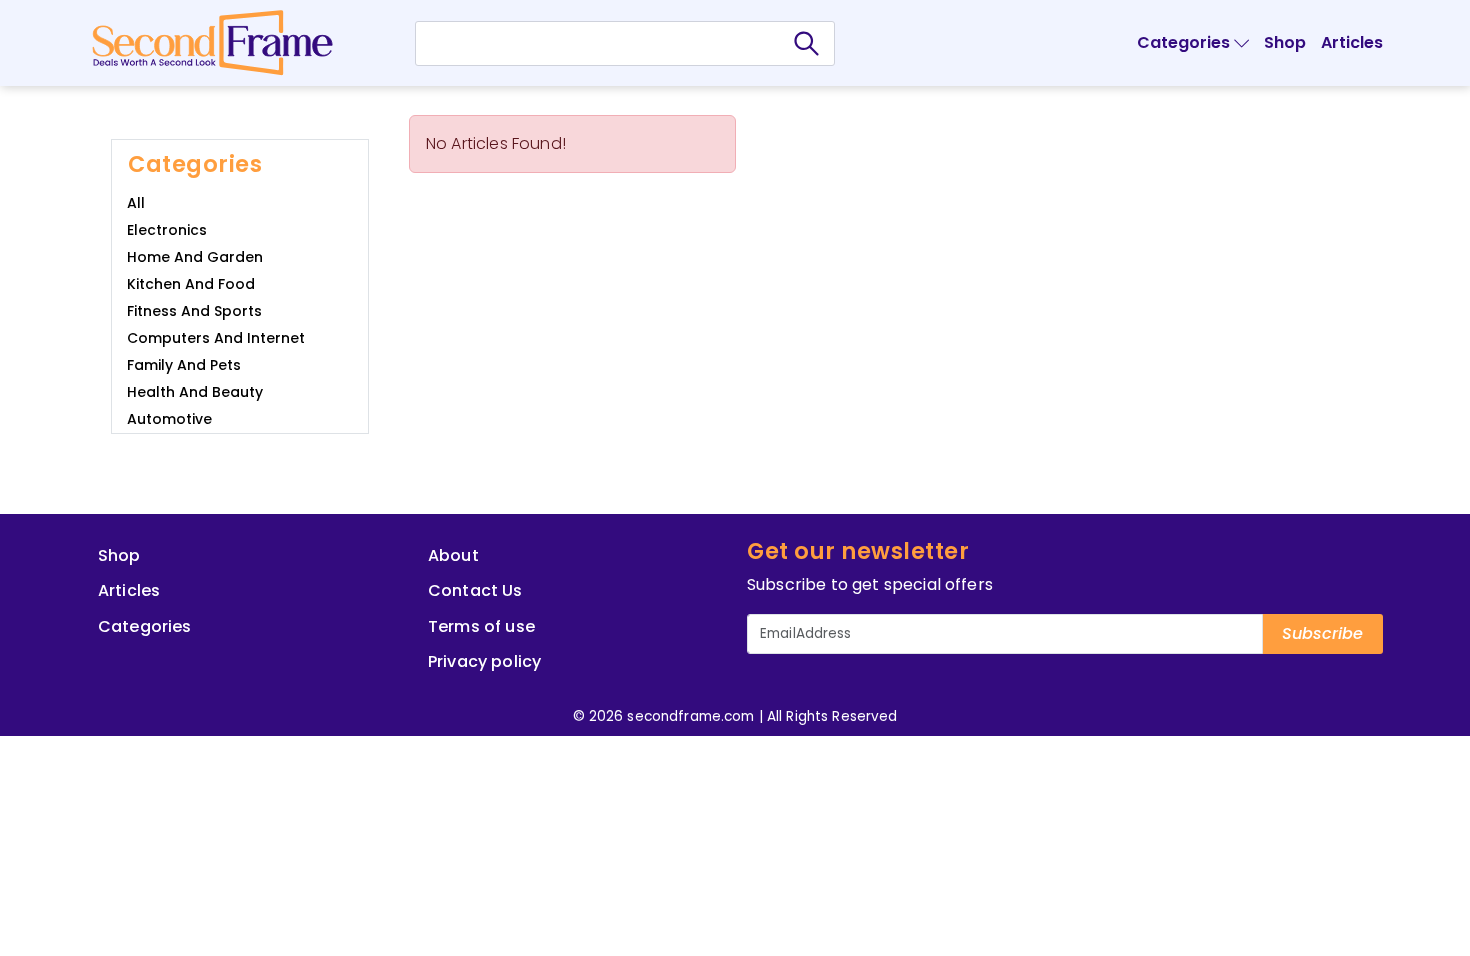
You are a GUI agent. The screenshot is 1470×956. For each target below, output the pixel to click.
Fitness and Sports (194, 311)
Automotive (169, 419)
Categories (145, 626)
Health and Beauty (195, 392)
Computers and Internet (216, 338)
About (453, 555)
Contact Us (475, 590)
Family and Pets (184, 365)
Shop (1285, 42)
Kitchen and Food (191, 284)
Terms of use (481, 626)
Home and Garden (195, 257)
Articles (1352, 42)
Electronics (167, 230)
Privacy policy (484, 661)
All (136, 203)
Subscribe (1322, 633)
